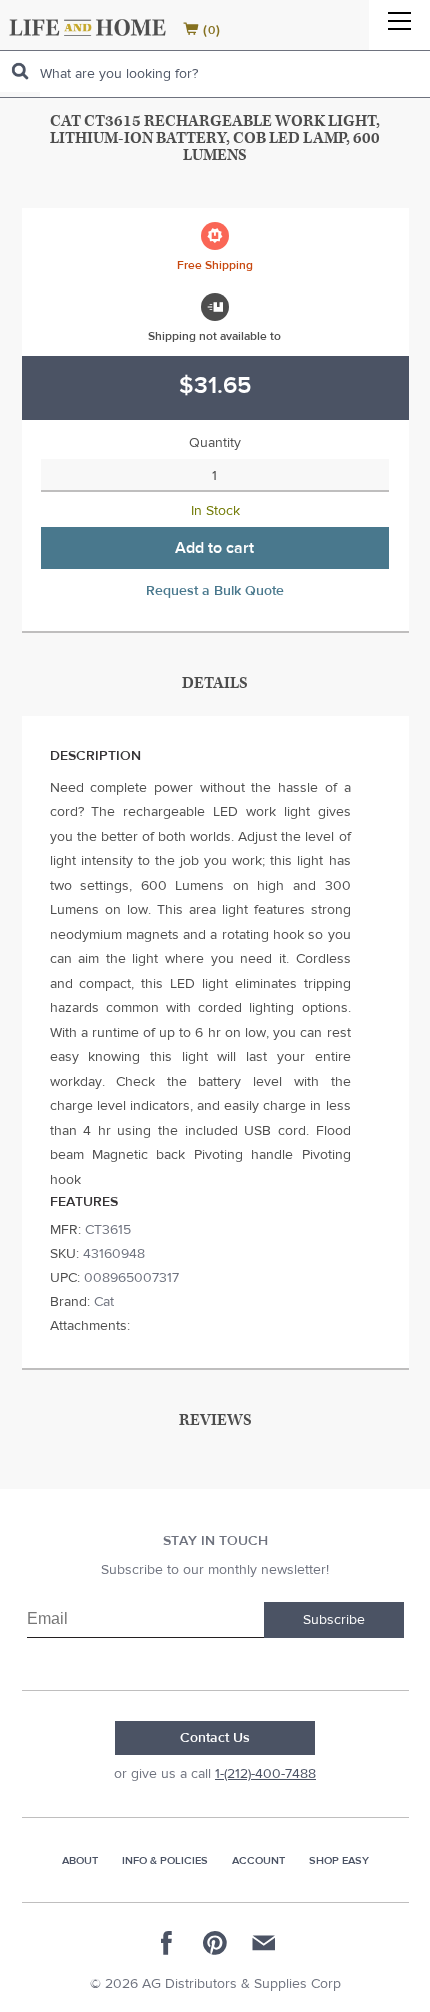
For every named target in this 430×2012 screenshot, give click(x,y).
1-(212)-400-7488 (265, 1774)
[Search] (20, 71)
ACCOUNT (258, 1860)
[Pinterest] (215, 1943)
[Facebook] (167, 1943)
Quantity (215, 443)
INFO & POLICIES (165, 1860)
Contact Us (215, 1738)
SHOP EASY (339, 1860)
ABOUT (80, 1860)
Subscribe (334, 1620)
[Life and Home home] (87, 27)
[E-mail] (263, 1943)
